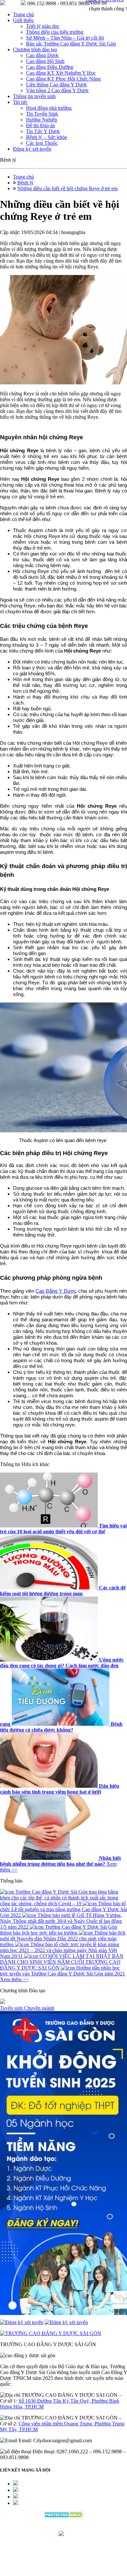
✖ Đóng (113, 1280)
